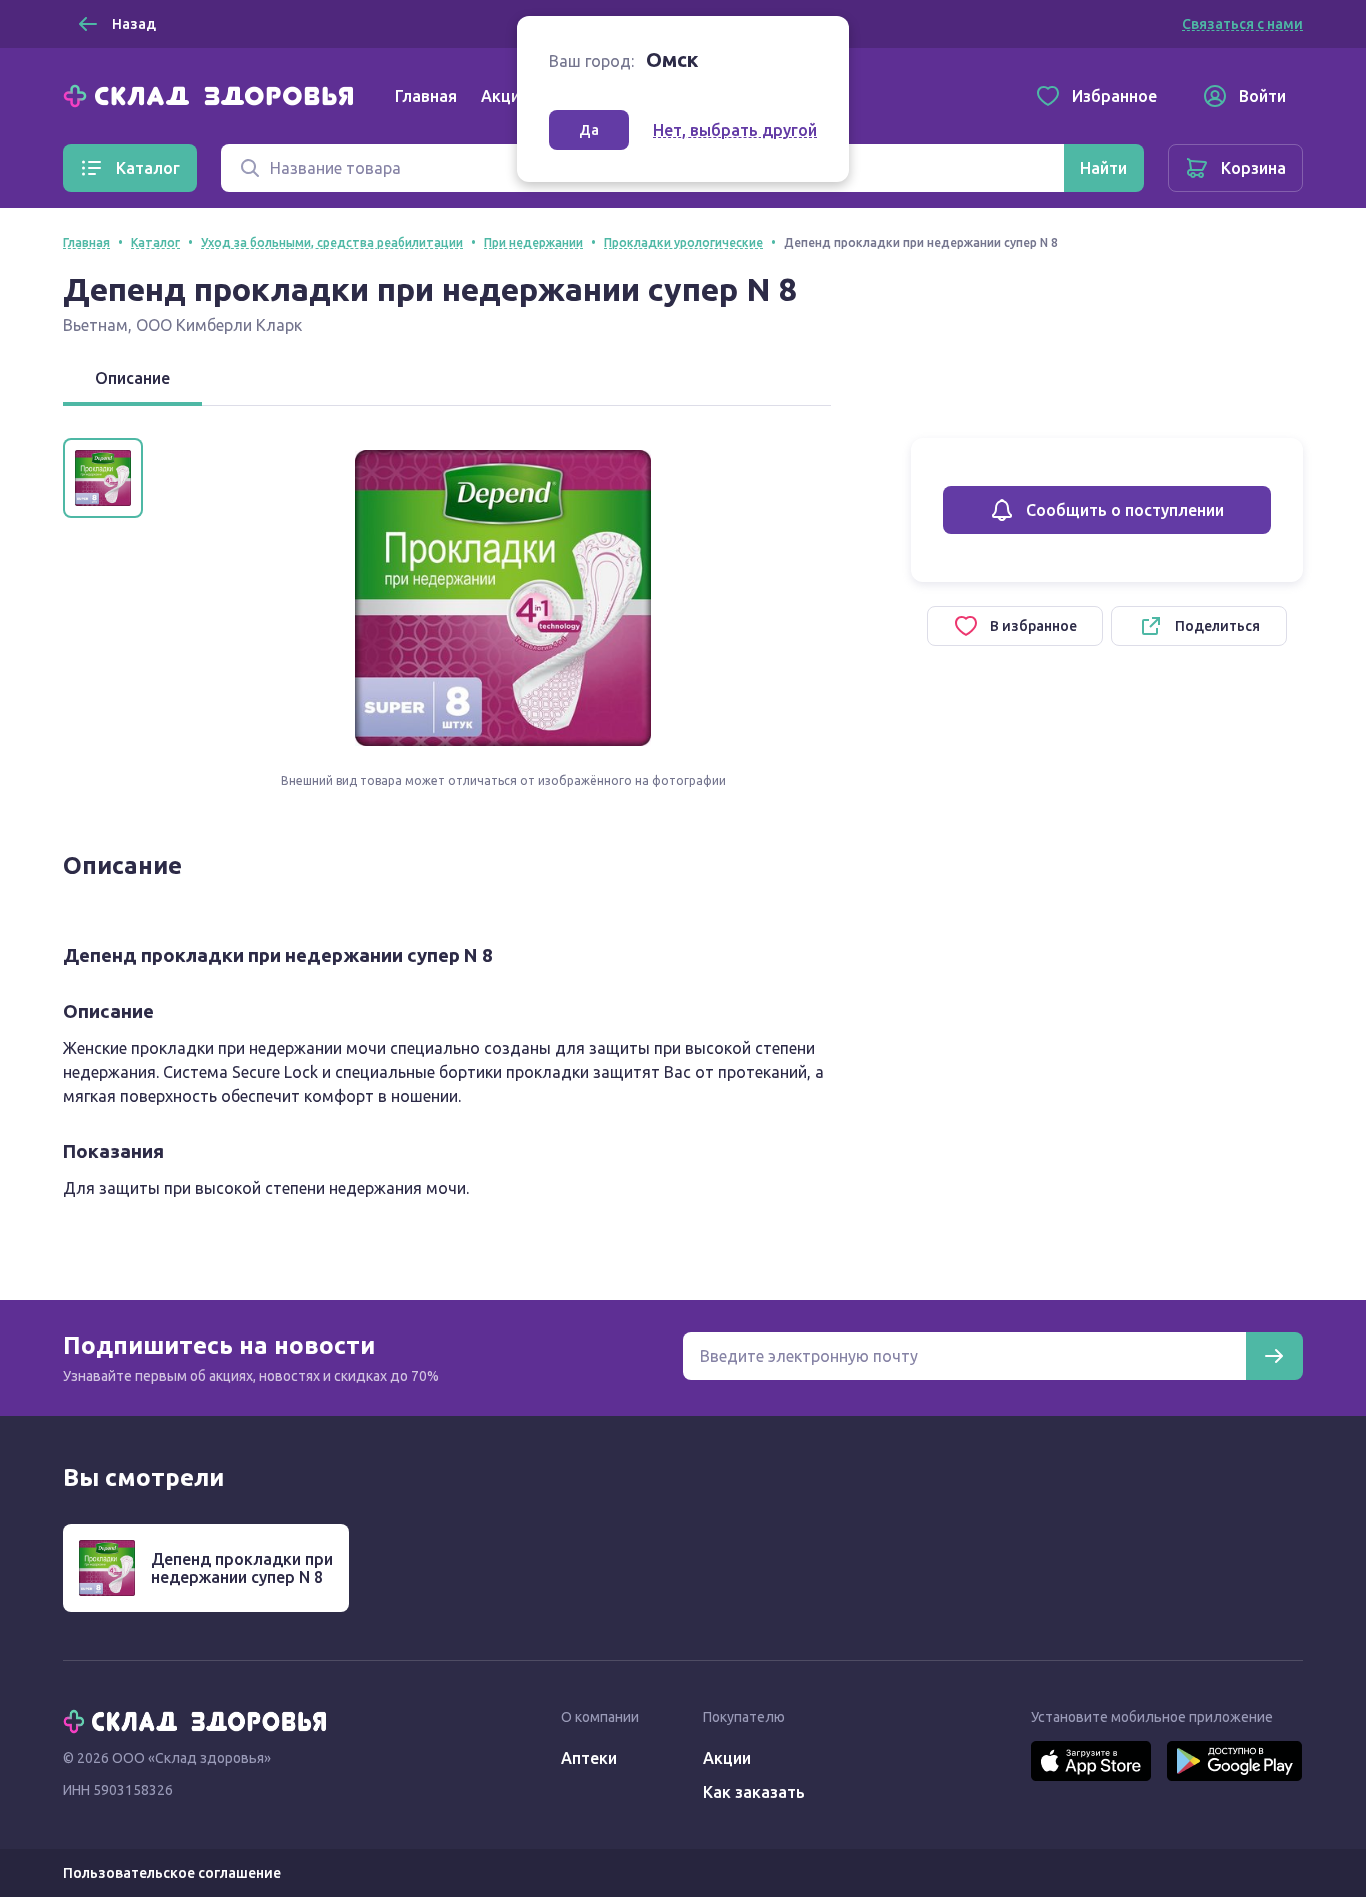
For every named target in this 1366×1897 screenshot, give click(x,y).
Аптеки (589, 1758)
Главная (426, 96)
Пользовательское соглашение (172, 1873)
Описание (132, 378)
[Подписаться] (1274, 1356)
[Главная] (213, 94)
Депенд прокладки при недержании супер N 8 (242, 1568)
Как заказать (754, 1792)
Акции (505, 96)
